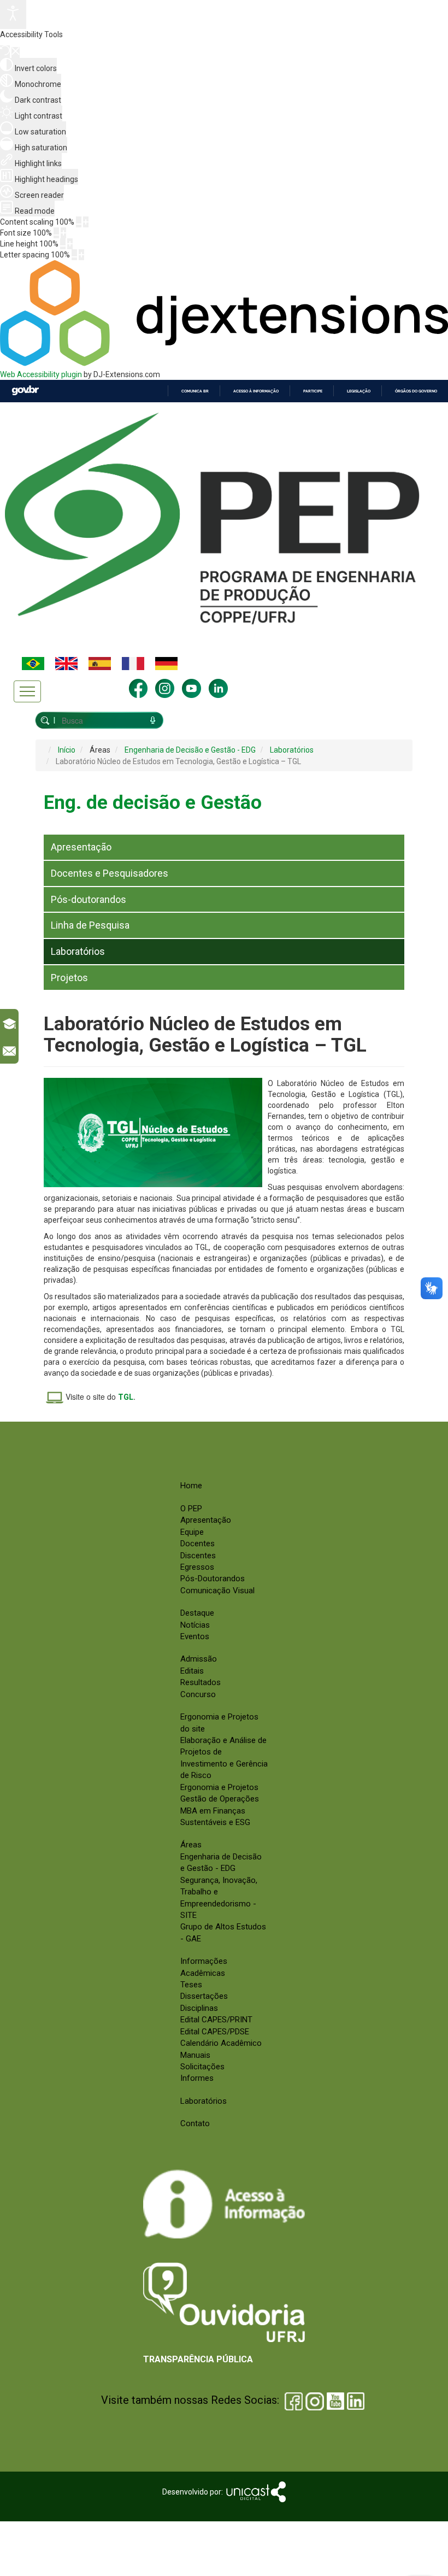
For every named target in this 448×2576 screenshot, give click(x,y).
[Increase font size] (63, 233)
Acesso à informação (256, 391)
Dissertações (204, 1996)
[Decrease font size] (56, 233)
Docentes (198, 1544)
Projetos (69, 978)
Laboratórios (78, 951)
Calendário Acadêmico (221, 2043)
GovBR (25, 391)
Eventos (195, 1636)
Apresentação (81, 847)
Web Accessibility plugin (41, 374)
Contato (195, 2123)
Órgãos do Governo (416, 391)
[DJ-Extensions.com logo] (224, 363)
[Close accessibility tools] (16, 52)
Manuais (195, 2055)
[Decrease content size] (79, 222)
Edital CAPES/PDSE (215, 2032)
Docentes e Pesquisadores (110, 873)
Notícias (195, 1625)
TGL (126, 1397)
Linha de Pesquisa (90, 925)
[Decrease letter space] (74, 255)
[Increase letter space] (81, 255)
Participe (313, 391)
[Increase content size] (86, 222)
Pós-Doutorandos (213, 1579)
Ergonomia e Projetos (219, 1787)
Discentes (198, 1556)
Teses (191, 1985)
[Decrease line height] (63, 244)
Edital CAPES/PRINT (216, 2020)
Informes (197, 2078)
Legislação (359, 391)
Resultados (201, 1682)
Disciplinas (199, 2008)
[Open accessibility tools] (13, 14)
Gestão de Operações (220, 1799)
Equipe (192, 1532)
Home (191, 1486)
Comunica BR (195, 391)
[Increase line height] (70, 244)
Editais (192, 1671)
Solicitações (202, 2067)
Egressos (197, 1567)
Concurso (198, 1694)
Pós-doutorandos (89, 899)
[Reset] (5, 52)
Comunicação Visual (217, 1591)
